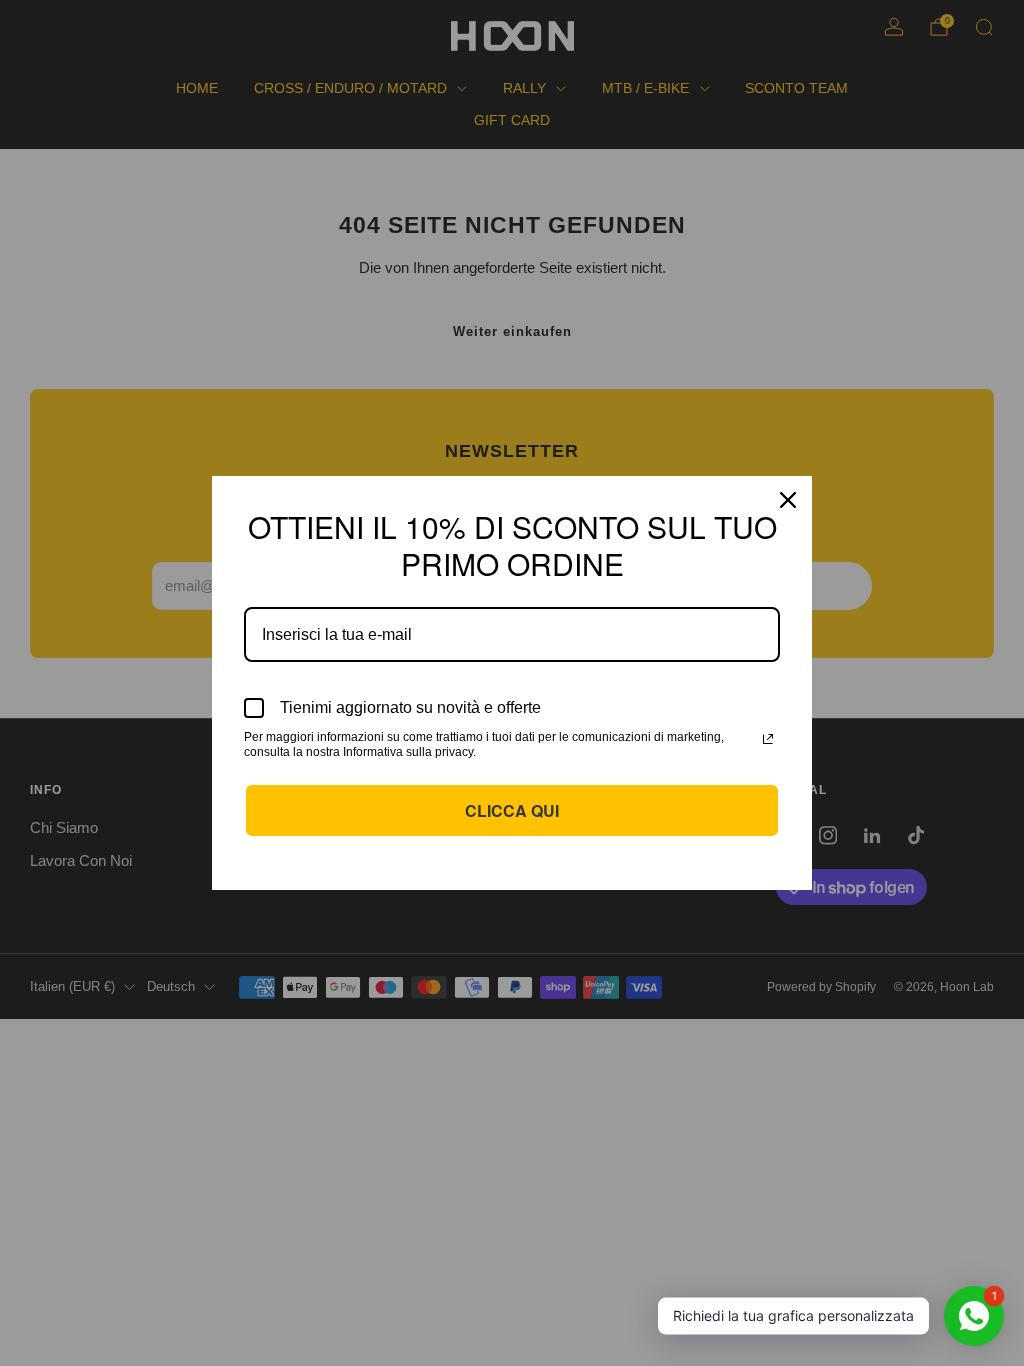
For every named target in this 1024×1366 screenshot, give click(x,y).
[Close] (788, 500)
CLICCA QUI (512, 810)
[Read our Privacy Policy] (768, 739)
